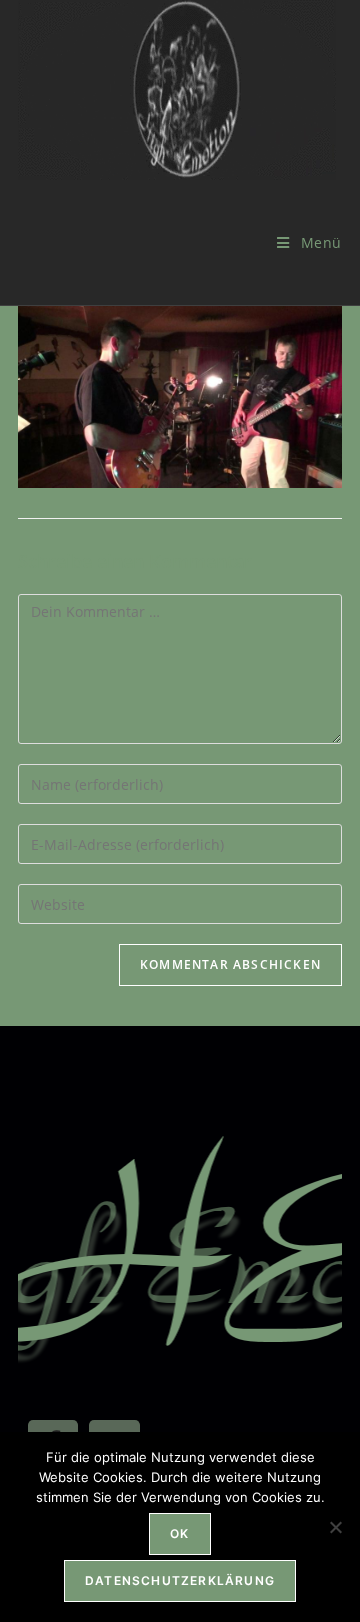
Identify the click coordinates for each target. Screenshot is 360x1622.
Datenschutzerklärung (180, 1580)
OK (179, 1533)
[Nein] (335, 1527)
